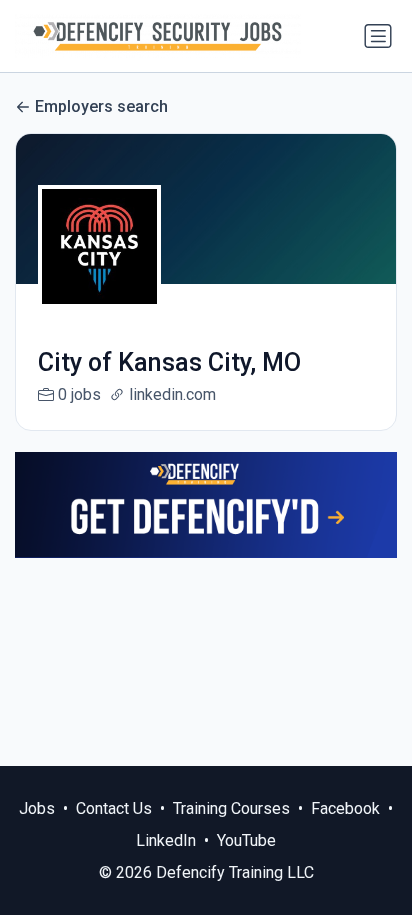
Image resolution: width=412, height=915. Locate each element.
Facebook (345, 808)
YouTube (246, 840)
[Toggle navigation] (378, 36)
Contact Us (114, 808)
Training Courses (231, 808)
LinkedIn (166, 840)
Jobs (37, 808)
